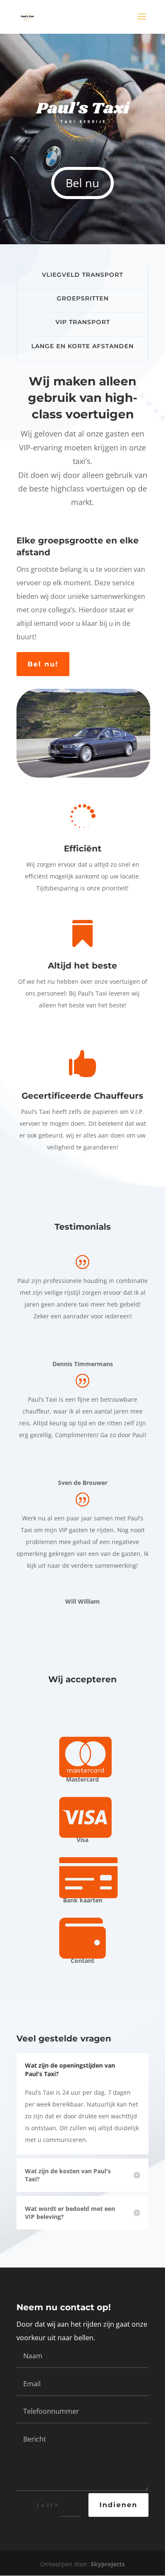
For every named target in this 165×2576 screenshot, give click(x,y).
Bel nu (82, 183)
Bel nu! (43, 664)
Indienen (118, 2505)
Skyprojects (108, 2564)
